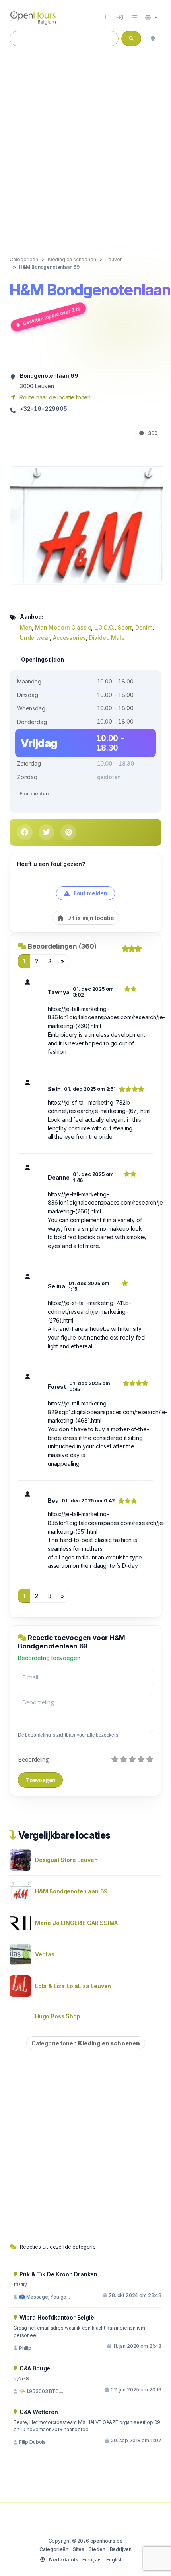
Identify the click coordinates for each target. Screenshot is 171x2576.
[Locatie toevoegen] (105, 17)
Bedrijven (121, 2549)
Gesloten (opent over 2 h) (51, 316)
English (115, 2560)
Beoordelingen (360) (62, 946)
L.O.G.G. (105, 627)
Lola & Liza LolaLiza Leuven (73, 1986)
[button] (151, 17)
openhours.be (107, 2541)
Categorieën (54, 2549)
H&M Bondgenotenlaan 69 (71, 1891)
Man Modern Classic (63, 627)
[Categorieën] (135, 17)
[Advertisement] (85, 145)
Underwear (35, 638)
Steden (97, 2549)
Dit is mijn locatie (90, 918)
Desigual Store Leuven (66, 1860)
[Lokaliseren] (153, 39)
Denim (144, 627)
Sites (79, 2549)
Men (26, 627)
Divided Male (107, 638)
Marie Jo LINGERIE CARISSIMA (76, 1923)
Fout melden (34, 794)
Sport (125, 627)
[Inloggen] (120, 17)
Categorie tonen (86, 2043)
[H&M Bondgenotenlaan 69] (87, 525)
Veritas (45, 1954)
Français (92, 2560)
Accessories (69, 638)
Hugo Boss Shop (58, 2016)
